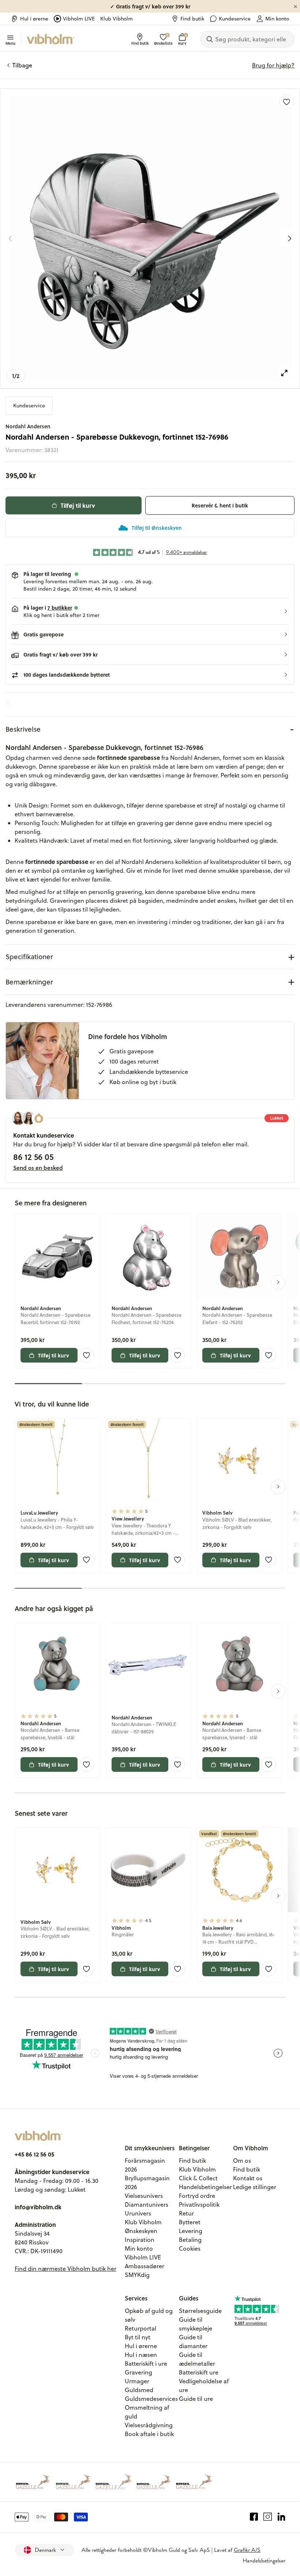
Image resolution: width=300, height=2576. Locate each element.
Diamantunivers (147, 2204)
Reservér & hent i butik (220, 505)
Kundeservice (235, 19)
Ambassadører (145, 2266)
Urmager (137, 2381)
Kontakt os (248, 2178)
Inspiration (140, 2240)
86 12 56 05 (33, 1157)
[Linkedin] (282, 2517)
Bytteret (190, 2222)
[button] (150, 611)
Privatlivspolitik (199, 2204)
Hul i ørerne (34, 19)
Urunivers (138, 2213)
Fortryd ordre (197, 2196)
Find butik (192, 19)
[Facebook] (254, 2517)
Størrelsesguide (200, 2311)
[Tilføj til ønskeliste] (286, 102)
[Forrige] (10, 239)
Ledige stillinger (255, 2187)
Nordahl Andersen (28, 426)
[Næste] (290, 239)
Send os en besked (38, 1168)
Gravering (138, 2372)
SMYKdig (137, 2275)
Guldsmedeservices (151, 2399)
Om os (242, 2161)
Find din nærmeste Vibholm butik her (65, 2269)
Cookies (190, 2248)
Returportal (140, 2328)
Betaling (190, 2240)
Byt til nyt (138, 2337)
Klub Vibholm (117, 19)
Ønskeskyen (141, 2231)
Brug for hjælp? (273, 65)
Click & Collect (198, 2178)
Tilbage (22, 65)
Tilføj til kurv (78, 505)
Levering (191, 2231)
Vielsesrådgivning (149, 2425)
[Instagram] (268, 2517)
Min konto (277, 19)
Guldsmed (139, 2390)
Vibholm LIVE (79, 19)
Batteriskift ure (199, 2372)
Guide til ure (196, 2399)
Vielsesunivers (144, 2196)
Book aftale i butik (149, 2434)
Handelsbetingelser (205, 2187)
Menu (10, 43)
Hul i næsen (141, 2355)
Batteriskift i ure (146, 2364)
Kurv (182, 39)
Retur (186, 2213)
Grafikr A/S (247, 2550)
